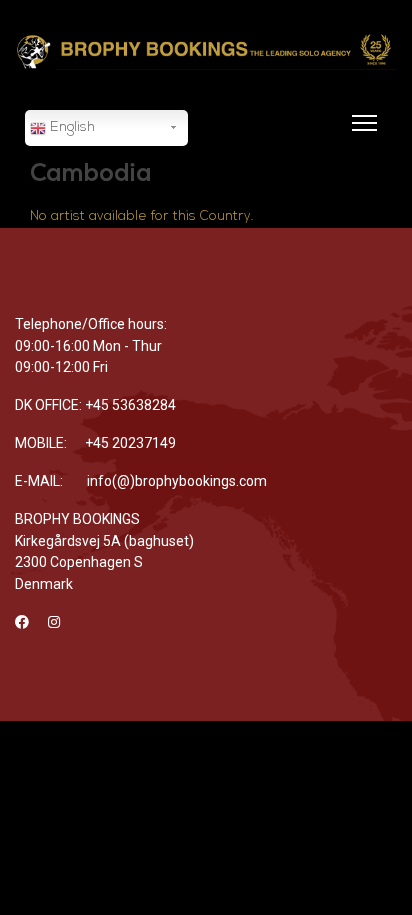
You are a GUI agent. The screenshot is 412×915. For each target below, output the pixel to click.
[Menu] (360, 135)
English (70, 127)
